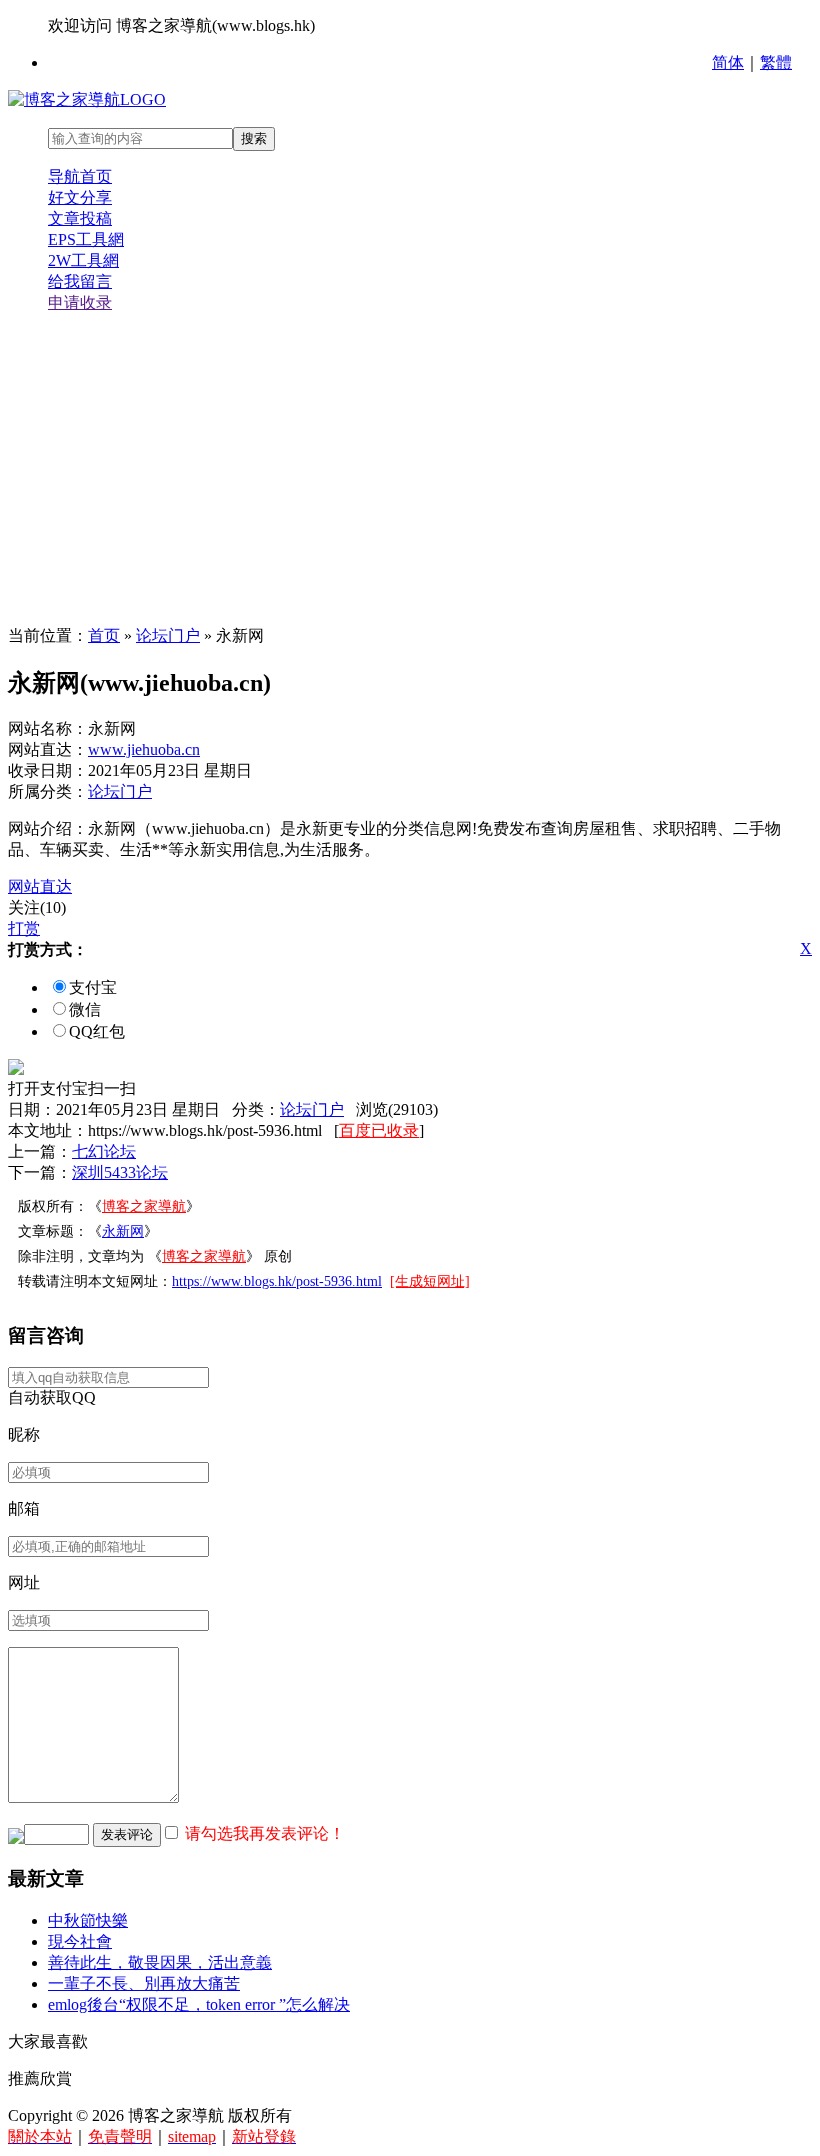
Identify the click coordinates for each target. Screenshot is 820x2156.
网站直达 (40, 886)
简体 (728, 62)
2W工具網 (83, 260)
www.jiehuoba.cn (144, 749)
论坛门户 (168, 635)
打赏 (24, 928)
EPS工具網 (86, 239)
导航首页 (80, 176)
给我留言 (80, 281)
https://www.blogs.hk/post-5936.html (277, 1281)
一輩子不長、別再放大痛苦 (144, 1983)
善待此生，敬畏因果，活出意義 (160, 1962)
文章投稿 (80, 218)
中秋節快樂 (88, 1920)
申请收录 (80, 302)
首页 (104, 635)
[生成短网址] (430, 1281)
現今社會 (80, 1941)
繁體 (776, 62)
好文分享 (80, 197)
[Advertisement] (410, 470)
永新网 (123, 1231)
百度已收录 (379, 1130)
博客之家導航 (144, 1206)
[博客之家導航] (87, 99)
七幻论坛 (104, 1151)
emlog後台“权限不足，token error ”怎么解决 (199, 2004)
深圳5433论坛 (120, 1172)
